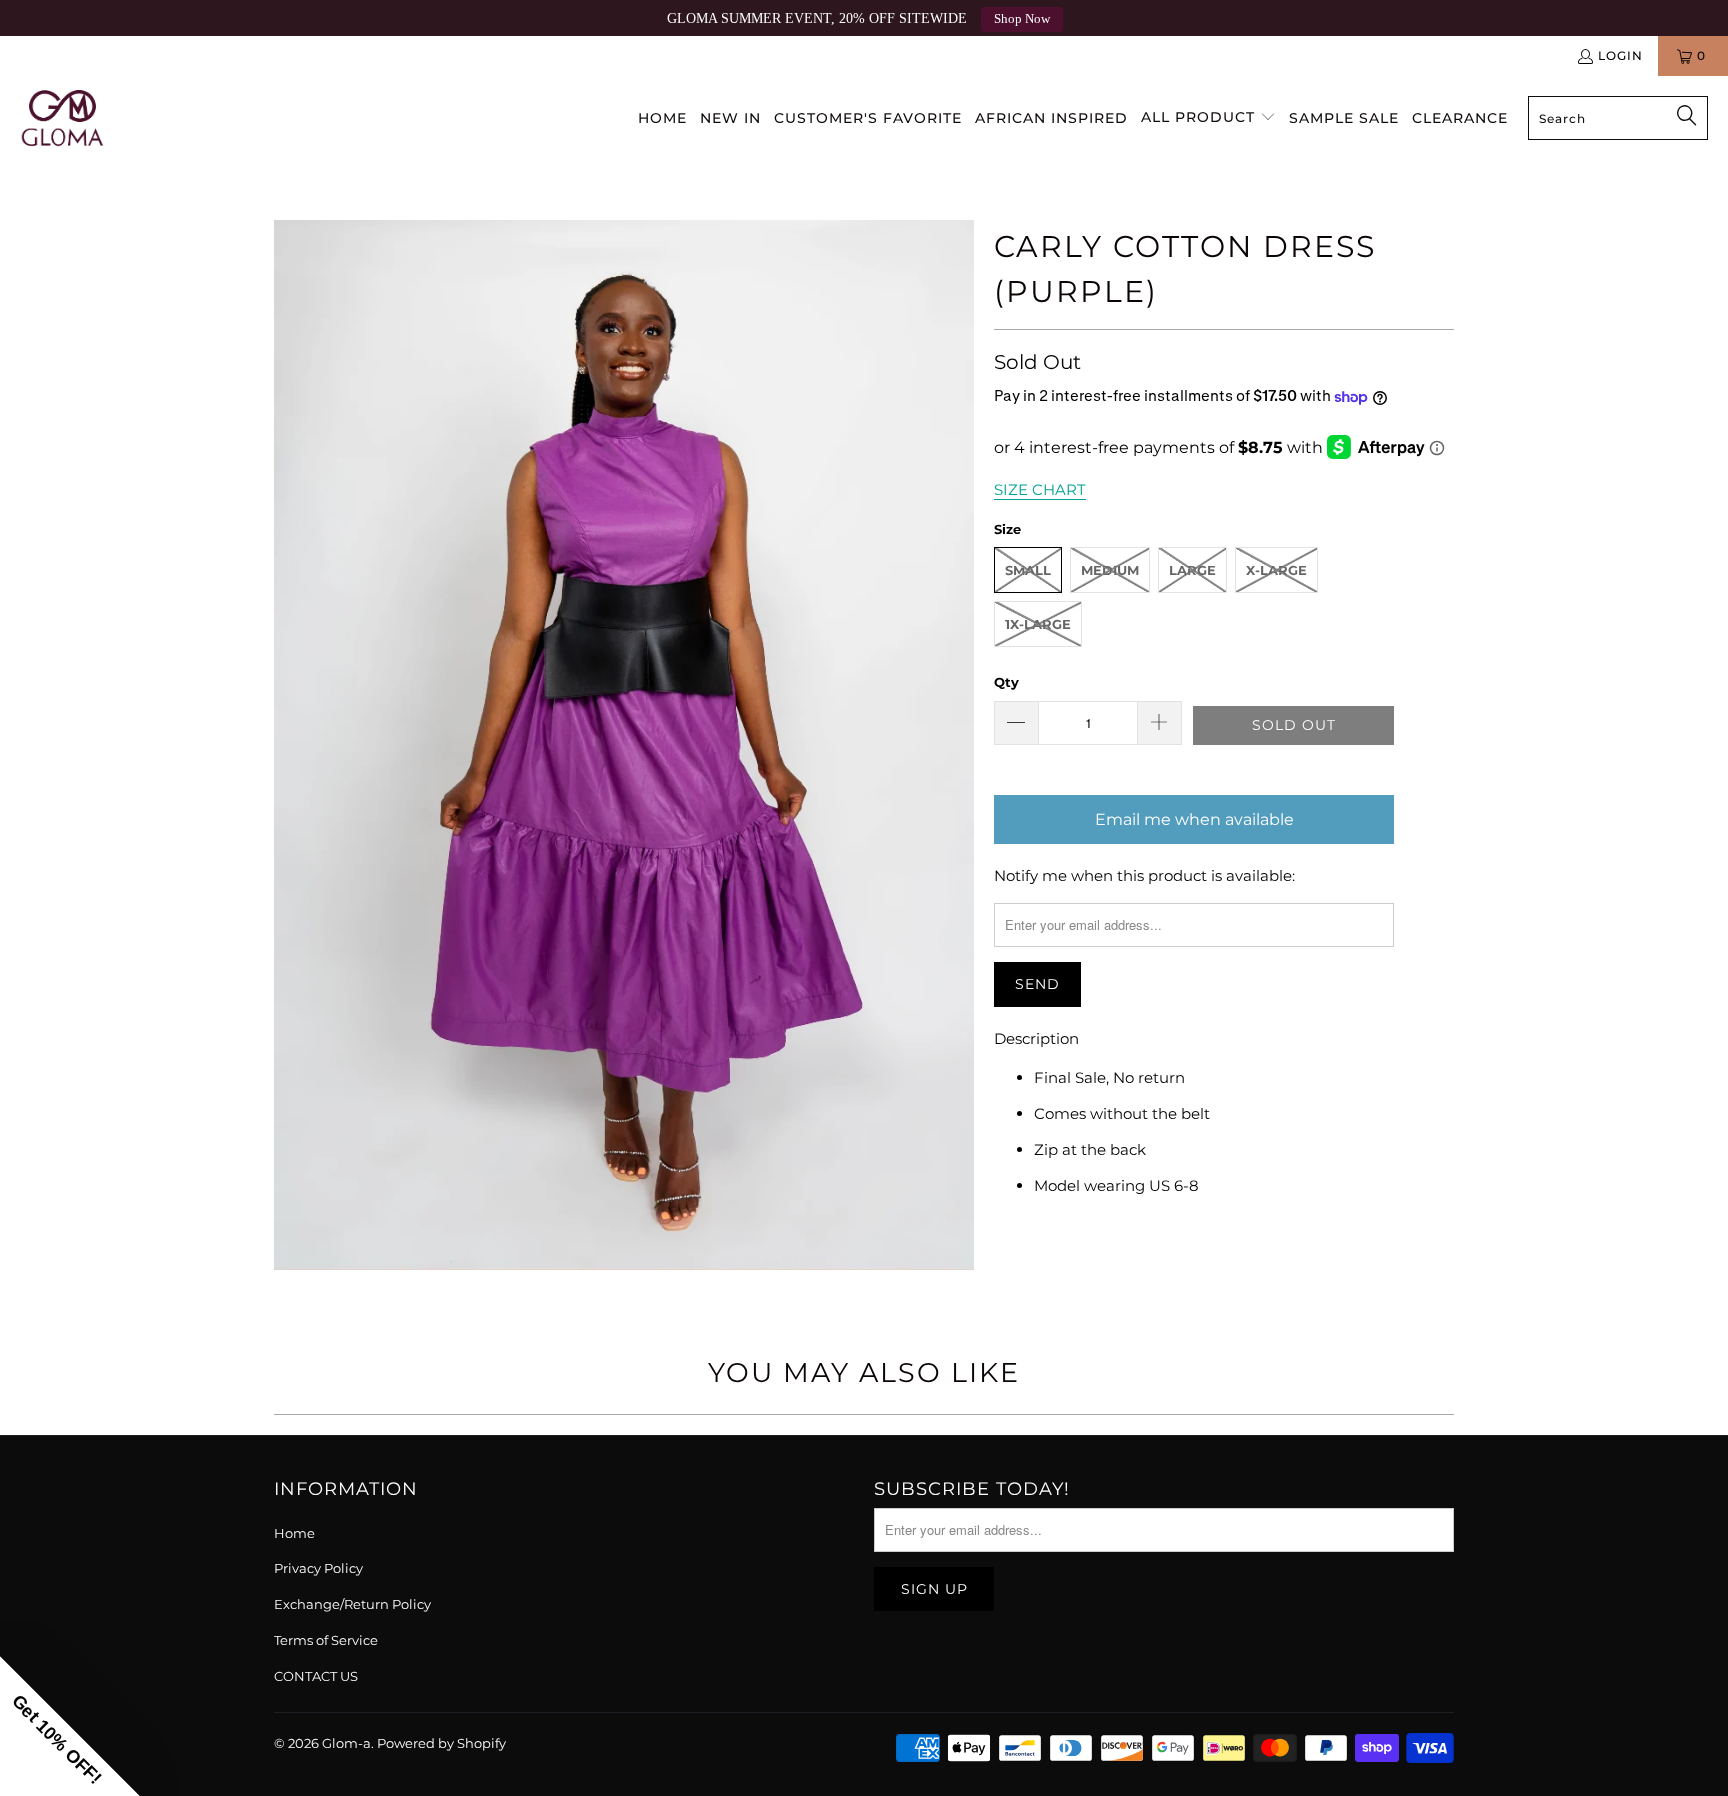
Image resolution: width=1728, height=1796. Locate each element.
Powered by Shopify (441, 1743)
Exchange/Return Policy (352, 1604)
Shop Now (1022, 19)
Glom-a (346, 1743)
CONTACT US (316, 1676)
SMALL (1028, 570)
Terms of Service (326, 1640)
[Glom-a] (62, 118)
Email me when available (1194, 819)
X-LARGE (1276, 570)
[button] (1208, 118)
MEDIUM (1110, 570)
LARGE (1192, 570)
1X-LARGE (1038, 624)
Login (1620, 55)
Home (294, 1533)
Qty (1006, 682)
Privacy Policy (318, 1568)
